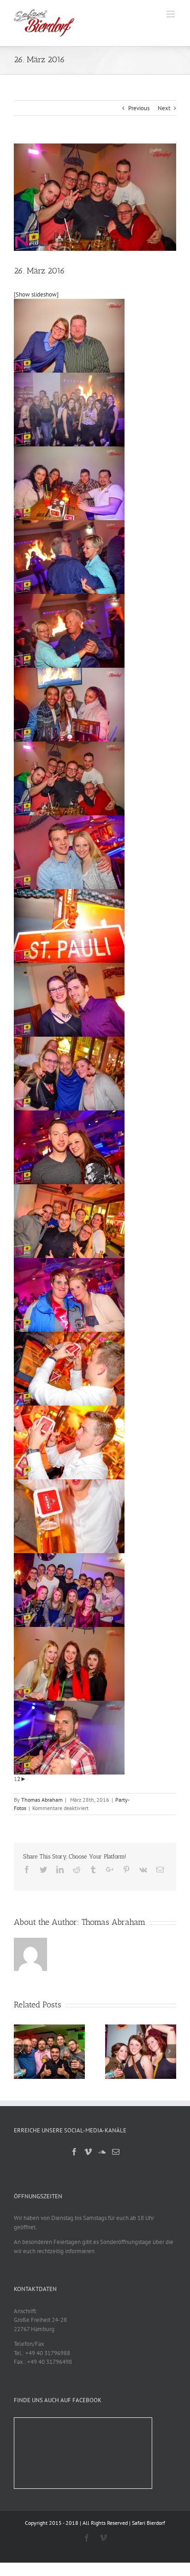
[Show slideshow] (36, 294)
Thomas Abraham (42, 1800)
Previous (139, 108)
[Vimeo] (88, 2152)
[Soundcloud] (102, 2152)
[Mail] (116, 2152)
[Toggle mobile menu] (171, 14)
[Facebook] (74, 2152)
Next (164, 108)
